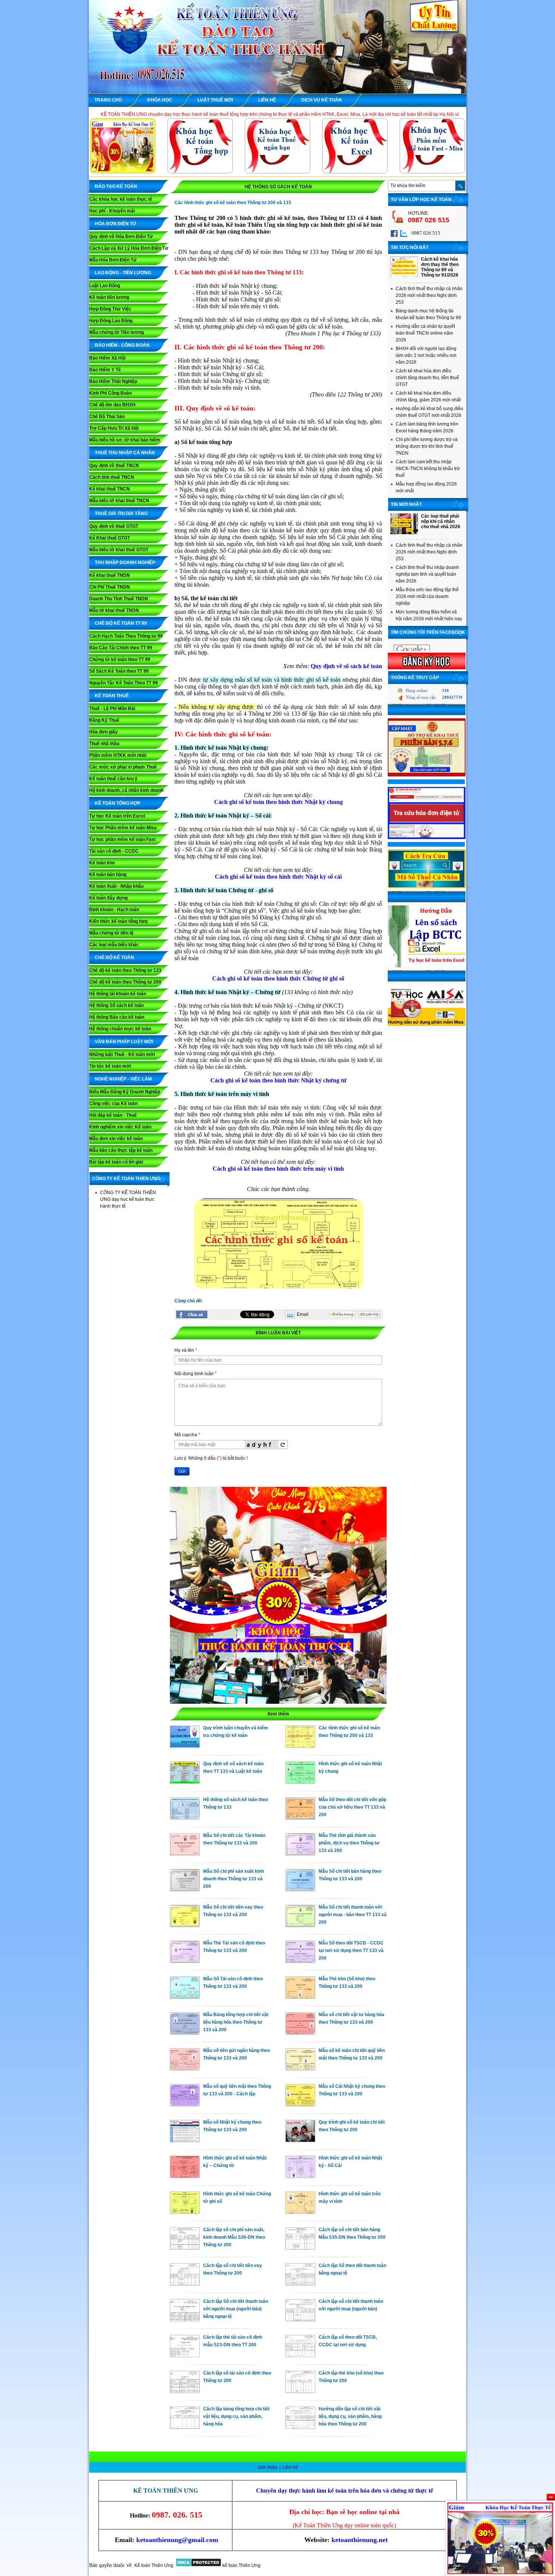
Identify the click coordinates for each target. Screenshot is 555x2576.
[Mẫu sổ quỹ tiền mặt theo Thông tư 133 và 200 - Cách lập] (185, 2104)
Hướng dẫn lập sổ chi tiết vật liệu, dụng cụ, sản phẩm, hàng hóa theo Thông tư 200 (350, 2416)
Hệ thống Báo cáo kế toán (117, 1017)
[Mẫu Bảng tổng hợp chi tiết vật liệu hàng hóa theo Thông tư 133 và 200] (185, 2033)
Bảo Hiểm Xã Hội (107, 358)
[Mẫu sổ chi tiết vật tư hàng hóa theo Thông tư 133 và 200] (300, 2033)
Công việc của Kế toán (113, 1104)
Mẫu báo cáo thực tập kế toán (121, 1150)
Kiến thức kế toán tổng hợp (118, 921)
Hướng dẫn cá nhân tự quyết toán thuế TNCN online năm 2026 (425, 333)
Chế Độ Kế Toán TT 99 (121, 623)
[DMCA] (198, 2565)
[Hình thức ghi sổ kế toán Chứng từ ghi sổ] (185, 2212)
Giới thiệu (268, 2467)
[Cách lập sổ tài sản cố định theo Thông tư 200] (185, 2391)
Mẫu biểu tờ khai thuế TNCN (119, 501)
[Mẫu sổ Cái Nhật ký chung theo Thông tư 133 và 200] (300, 2104)
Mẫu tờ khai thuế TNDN (114, 610)
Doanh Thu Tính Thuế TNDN (119, 599)
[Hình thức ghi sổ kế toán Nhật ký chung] (300, 1782)
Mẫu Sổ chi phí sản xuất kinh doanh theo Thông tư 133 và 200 (234, 1879)
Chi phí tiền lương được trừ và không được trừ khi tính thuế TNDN (427, 446)
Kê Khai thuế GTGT (109, 538)
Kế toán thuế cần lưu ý (113, 779)
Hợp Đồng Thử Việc (110, 309)
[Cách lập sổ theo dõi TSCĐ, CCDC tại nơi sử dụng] (300, 2355)
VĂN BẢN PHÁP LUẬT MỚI (124, 1042)
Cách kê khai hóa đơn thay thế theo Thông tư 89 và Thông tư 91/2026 (440, 267)
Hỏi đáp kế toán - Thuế (113, 1115)
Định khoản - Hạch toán (114, 910)
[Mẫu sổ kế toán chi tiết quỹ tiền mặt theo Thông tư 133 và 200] (300, 2069)
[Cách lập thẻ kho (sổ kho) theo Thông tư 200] (300, 2391)
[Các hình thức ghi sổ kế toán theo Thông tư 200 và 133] (300, 1746)
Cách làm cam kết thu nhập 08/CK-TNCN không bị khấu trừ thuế (428, 469)
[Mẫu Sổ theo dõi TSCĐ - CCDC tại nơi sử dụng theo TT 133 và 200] (300, 1961)
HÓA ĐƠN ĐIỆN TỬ (116, 224)
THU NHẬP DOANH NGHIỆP (125, 563)
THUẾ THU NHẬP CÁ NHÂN (125, 453)
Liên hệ (290, 2467)
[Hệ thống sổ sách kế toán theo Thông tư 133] (185, 1818)
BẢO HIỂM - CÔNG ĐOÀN (122, 345)
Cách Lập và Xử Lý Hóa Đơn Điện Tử (129, 248)
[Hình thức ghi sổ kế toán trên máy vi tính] (300, 2212)
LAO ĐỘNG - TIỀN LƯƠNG (123, 273)
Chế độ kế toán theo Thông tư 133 (125, 970)
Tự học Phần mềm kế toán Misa (123, 828)
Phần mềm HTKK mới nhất (118, 755)
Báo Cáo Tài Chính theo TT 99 (121, 648)
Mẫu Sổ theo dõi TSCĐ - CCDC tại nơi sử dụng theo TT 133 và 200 (351, 1950)
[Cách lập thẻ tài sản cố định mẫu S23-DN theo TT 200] (185, 2355)
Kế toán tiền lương (109, 297)
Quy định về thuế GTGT (114, 526)
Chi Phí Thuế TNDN (109, 587)
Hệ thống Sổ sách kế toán (116, 1005)
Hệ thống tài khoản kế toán (118, 994)
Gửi (182, 1471)
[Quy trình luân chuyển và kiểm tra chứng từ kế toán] (185, 1746)
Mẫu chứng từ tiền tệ (111, 933)
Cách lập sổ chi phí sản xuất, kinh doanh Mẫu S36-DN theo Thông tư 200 (234, 2237)
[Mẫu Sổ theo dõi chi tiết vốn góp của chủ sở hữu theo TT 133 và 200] (300, 1818)
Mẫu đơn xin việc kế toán (116, 1139)
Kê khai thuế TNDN (109, 575)
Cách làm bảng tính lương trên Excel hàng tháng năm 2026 (427, 427)
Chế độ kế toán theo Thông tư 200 (125, 982)
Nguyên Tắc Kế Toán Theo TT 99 (123, 683)
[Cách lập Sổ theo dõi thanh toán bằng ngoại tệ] (300, 2284)
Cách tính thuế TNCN (112, 477)
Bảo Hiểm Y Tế (105, 370)
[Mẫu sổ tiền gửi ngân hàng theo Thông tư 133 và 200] (185, 2069)
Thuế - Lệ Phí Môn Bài (112, 709)
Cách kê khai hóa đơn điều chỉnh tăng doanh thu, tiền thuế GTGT (427, 378)
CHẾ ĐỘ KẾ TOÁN (114, 958)
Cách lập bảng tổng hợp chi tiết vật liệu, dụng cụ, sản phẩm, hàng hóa (236, 2416)
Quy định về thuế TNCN (114, 466)
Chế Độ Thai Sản (107, 417)
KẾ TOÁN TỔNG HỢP (118, 803)
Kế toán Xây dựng (108, 898)
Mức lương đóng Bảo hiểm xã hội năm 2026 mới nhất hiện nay (429, 615)
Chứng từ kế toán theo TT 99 (120, 659)
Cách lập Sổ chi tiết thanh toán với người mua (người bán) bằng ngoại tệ (236, 2309)
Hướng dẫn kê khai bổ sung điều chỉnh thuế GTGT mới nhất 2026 (429, 412)
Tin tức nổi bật (410, 247)
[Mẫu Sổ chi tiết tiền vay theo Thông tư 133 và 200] (185, 1925)
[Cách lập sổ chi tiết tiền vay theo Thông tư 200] (185, 2284)
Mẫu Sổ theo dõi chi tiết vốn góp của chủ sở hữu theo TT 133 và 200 (352, 1807)
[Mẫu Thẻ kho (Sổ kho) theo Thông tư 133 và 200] (300, 1997)
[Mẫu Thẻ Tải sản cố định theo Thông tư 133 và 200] (185, 1961)
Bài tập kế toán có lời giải (116, 1162)
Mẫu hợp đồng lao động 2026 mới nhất (426, 487)
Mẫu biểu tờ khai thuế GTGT (119, 550)
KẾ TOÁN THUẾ (112, 696)
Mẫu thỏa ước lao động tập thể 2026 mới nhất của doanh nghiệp (427, 596)
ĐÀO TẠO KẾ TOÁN (116, 186)
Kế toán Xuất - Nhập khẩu (116, 886)
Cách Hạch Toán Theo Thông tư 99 (126, 636)
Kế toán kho (102, 863)
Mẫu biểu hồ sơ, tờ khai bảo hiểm (125, 440)
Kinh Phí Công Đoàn (110, 393)
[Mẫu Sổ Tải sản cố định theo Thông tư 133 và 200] (185, 1997)
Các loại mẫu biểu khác (114, 945)
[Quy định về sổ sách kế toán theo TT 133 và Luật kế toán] (185, 1782)
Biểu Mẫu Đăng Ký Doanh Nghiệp (125, 1092)
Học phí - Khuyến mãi (112, 211)
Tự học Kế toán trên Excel (117, 816)
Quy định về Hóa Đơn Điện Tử (121, 237)
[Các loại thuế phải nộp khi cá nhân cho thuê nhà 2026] (404, 533)
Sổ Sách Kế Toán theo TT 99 (119, 671)
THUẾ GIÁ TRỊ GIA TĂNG (121, 513)
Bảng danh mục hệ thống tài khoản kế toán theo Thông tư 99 (428, 314)
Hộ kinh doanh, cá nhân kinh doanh (126, 790)
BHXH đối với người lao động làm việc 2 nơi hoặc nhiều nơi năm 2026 (426, 355)
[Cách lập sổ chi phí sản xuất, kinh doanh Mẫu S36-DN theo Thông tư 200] (185, 2248)
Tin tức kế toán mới (110, 1066)
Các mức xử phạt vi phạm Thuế (123, 767)
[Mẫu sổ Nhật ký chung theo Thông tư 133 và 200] (185, 2140)
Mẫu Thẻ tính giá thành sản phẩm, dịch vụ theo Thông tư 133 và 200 (349, 1843)
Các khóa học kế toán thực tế (121, 199)
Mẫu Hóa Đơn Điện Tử (113, 260)
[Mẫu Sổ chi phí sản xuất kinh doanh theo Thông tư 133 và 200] (185, 1889)
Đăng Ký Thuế (104, 720)
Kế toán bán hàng (108, 875)
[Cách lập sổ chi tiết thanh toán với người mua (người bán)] (300, 2319)
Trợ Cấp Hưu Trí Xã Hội (114, 428)
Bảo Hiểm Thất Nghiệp (113, 381)
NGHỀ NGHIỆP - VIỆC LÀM (123, 1079)
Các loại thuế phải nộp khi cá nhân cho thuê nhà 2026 (441, 521)
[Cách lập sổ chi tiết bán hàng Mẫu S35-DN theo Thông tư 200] (300, 2248)
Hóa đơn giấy (103, 732)
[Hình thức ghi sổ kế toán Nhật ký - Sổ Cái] (300, 2176)
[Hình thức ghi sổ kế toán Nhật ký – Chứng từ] (185, 2176)
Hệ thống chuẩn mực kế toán (120, 1029)
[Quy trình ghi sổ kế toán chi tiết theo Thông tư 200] (300, 2140)
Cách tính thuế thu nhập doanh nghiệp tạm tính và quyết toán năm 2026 (427, 574)
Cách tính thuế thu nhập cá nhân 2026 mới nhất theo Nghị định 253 (429, 295)
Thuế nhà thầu (104, 744)
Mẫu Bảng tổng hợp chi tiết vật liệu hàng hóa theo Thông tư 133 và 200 (236, 2022)
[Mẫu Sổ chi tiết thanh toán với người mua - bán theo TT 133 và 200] (300, 1925)
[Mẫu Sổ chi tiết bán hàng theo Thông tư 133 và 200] (300, 1889)
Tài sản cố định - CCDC (114, 851)
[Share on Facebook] (192, 1314)
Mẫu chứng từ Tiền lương (116, 332)
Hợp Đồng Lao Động (111, 321)
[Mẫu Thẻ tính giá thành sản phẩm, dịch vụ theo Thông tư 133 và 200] (300, 1854)
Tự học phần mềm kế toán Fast (122, 839)
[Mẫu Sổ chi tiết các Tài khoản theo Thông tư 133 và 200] (185, 1854)
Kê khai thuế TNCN (109, 489)
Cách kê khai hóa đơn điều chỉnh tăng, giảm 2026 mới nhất (428, 397)
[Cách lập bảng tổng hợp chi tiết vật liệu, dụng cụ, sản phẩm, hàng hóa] (185, 2427)
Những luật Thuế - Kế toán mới (122, 1054)
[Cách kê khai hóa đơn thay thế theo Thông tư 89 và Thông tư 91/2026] (404, 276)
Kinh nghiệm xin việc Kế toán (120, 1127)
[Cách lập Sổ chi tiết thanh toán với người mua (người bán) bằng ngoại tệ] (185, 2319)
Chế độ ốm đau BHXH (112, 405)
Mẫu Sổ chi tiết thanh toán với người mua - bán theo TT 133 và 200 (353, 1915)
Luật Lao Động (105, 286)
